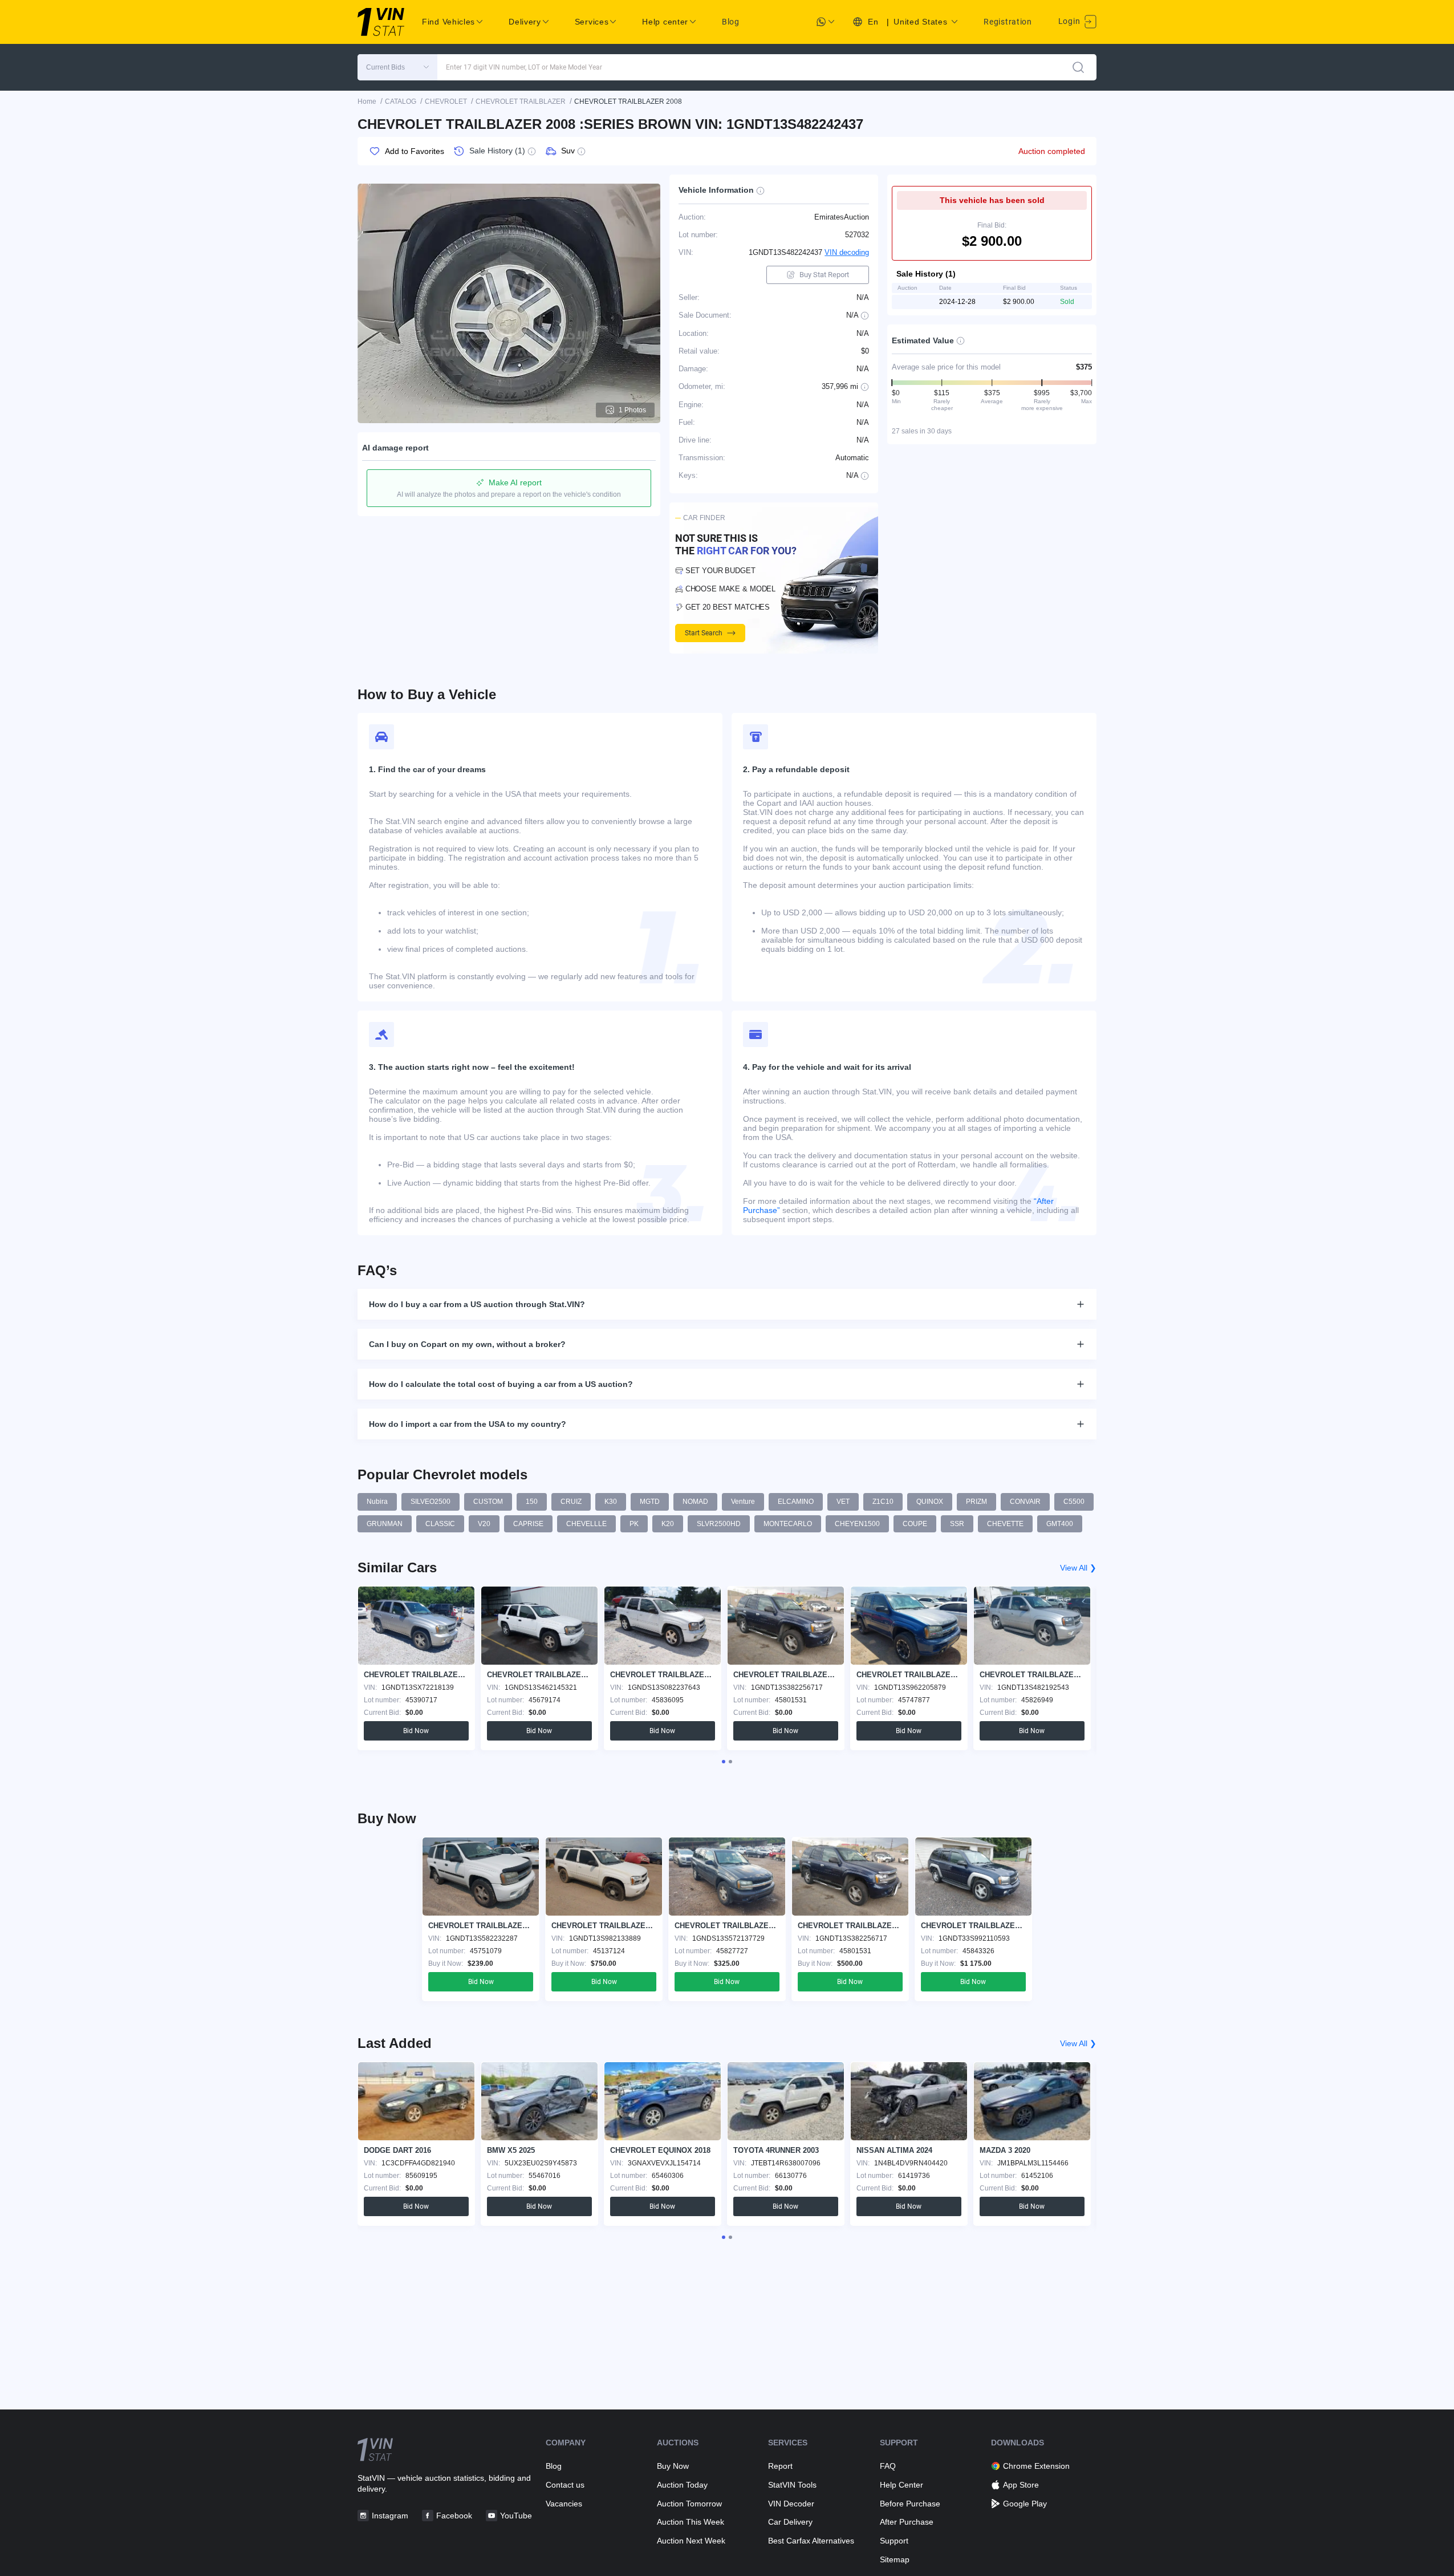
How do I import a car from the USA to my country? (468, 1424)
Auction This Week (691, 2522)
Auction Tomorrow (689, 2504)
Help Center (901, 2485)
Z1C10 (883, 1502)
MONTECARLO (788, 1524)
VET (843, 1502)
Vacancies (564, 2504)
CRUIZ (571, 1502)
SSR (957, 1524)
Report (780, 2466)
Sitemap (895, 2559)
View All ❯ (1078, 1568)
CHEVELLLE (586, 1524)
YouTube (516, 2516)
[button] (397, 67)
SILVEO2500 (430, 1502)
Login (1070, 21)
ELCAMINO (796, 1502)
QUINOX (930, 1502)
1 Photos (632, 410)
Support (894, 2541)
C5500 (1074, 1502)
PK (634, 1524)
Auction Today (682, 2485)
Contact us (565, 2485)
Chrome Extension (1036, 2466)
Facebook (454, 2516)
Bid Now (416, 1731)
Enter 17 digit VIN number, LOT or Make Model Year (524, 67)
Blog (731, 22)
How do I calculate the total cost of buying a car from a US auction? (501, 1384)
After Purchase (907, 2522)
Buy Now (673, 2466)
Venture (743, 1502)
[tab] (724, 1762)
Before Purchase (910, 2504)
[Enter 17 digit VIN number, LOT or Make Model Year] (1078, 67)
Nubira (377, 1502)
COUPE (915, 1524)
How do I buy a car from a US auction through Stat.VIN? (477, 1304)
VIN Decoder (791, 2504)
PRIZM (976, 1502)
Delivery (525, 22)
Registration (1008, 22)
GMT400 (1060, 1524)
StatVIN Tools (792, 2485)
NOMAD (695, 1502)
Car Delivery (790, 2522)
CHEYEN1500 (857, 1524)
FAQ (888, 2466)
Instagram (390, 2516)
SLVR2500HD (719, 1524)
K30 (611, 1502)
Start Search (704, 633)
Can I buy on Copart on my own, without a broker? (467, 1344)
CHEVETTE (1005, 1524)
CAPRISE (528, 1524)
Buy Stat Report (824, 275)
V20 (484, 1524)
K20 (668, 1524)
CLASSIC (440, 1524)
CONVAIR (1025, 1502)
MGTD (650, 1502)
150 (532, 1502)
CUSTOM (488, 1502)
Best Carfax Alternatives (811, 2541)
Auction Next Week (691, 2541)
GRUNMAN (385, 1524)
